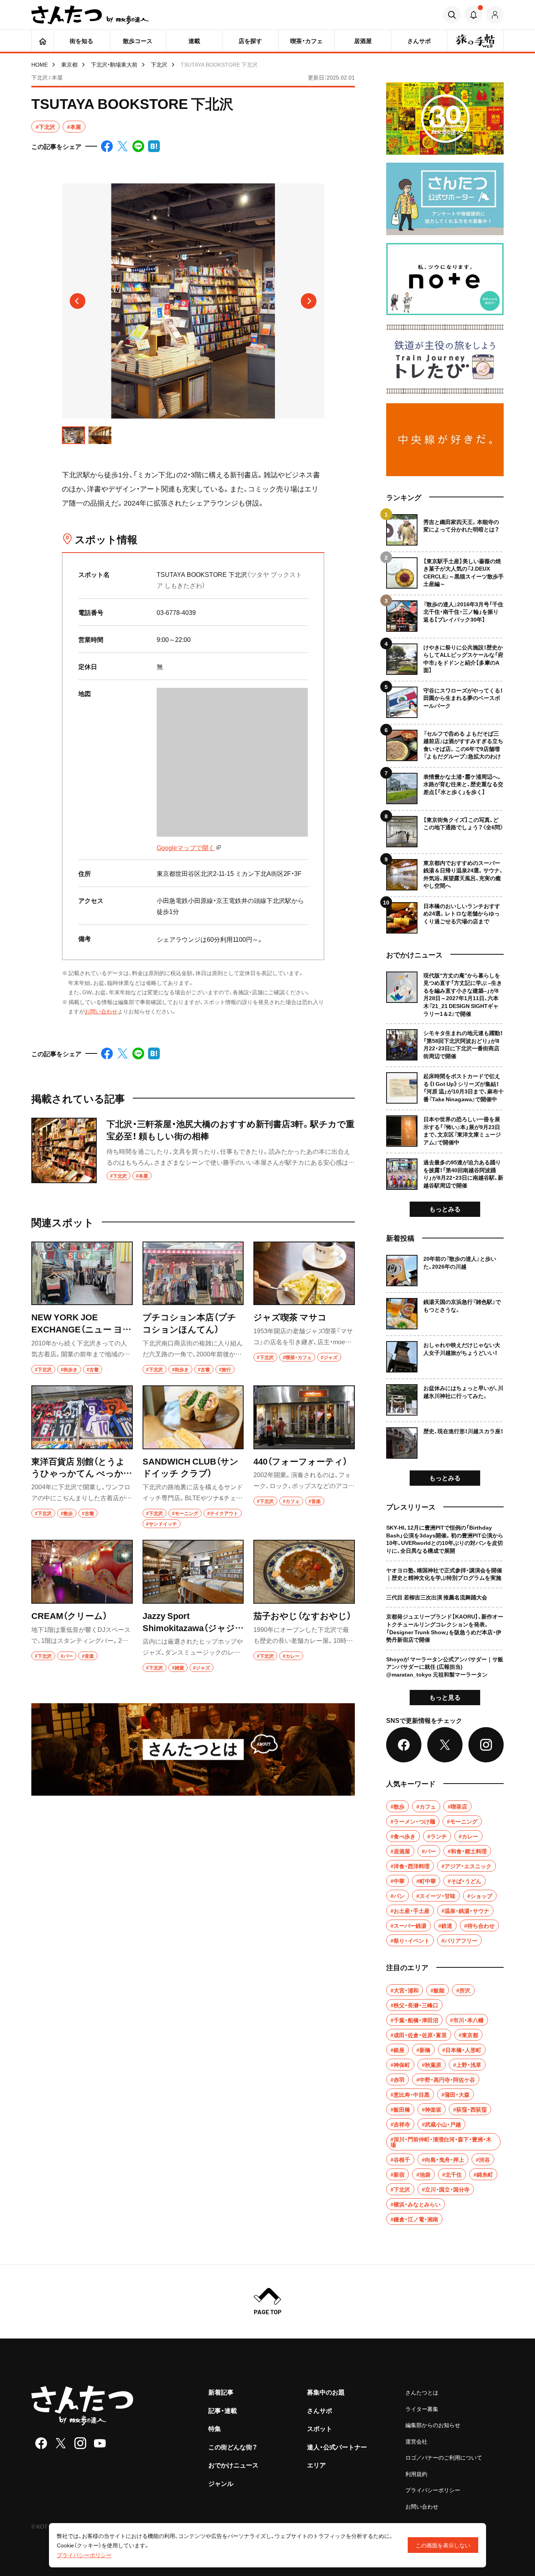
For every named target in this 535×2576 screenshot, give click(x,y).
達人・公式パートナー (337, 2447)
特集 (215, 2428)
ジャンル (221, 2483)
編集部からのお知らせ (433, 2425)
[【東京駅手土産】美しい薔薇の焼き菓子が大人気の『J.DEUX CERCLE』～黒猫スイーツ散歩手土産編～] (445, 570)
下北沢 (159, 64)
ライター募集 (422, 2409)
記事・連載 (223, 2410)
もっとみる (445, 1209)
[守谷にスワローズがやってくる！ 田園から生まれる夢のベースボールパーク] (445, 699)
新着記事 (221, 2392)
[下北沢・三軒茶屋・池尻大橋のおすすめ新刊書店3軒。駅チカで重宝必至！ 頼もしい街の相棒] (193, 1150)
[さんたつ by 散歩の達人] (90, 15)
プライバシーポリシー (433, 2490)
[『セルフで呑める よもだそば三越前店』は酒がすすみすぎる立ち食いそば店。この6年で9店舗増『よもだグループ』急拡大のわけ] (445, 742)
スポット (320, 2428)
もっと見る (445, 1697)
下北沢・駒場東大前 (114, 64)
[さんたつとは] (193, 1749)
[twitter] (61, 2443)
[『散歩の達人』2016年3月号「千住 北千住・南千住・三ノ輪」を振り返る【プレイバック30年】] (445, 613)
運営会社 (416, 2441)
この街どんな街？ (233, 2447)
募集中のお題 (326, 2392)
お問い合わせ (101, 1011)
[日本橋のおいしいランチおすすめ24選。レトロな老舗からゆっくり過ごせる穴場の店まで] (445, 915)
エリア (316, 2465)
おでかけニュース (233, 2465)
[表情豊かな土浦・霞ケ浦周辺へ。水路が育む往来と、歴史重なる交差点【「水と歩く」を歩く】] (445, 786)
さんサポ (320, 2410)
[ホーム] (42, 41)
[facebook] (41, 2443)
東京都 (69, 64)
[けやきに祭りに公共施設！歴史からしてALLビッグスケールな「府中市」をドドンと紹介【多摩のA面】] (445, 656)
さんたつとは (422, 2392)
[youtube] (100, 2443)
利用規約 (416, 2474)
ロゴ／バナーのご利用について (444, 2457)
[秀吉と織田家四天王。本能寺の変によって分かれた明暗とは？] (445, 530)
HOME (40, 64)
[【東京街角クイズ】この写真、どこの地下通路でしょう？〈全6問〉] (445, 829)
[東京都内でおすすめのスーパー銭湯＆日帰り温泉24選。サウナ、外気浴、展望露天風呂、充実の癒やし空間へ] (445, 872)
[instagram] (80, 2443)
